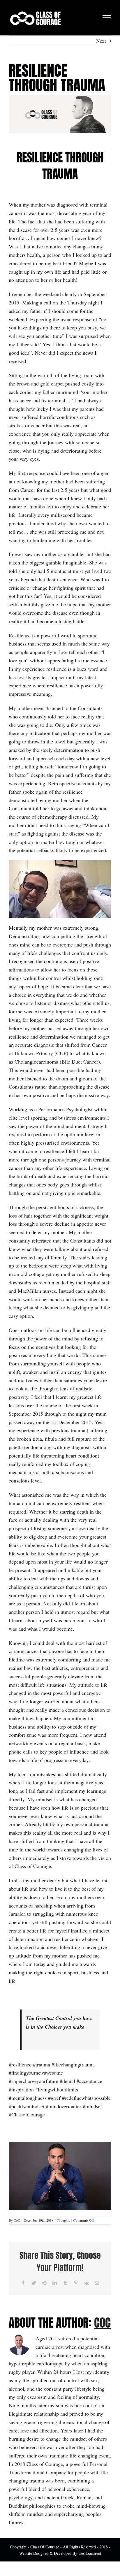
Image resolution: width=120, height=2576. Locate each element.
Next (101, 41)
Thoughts (63, 2220)
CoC (17, 2220)
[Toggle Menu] (107, 18)
